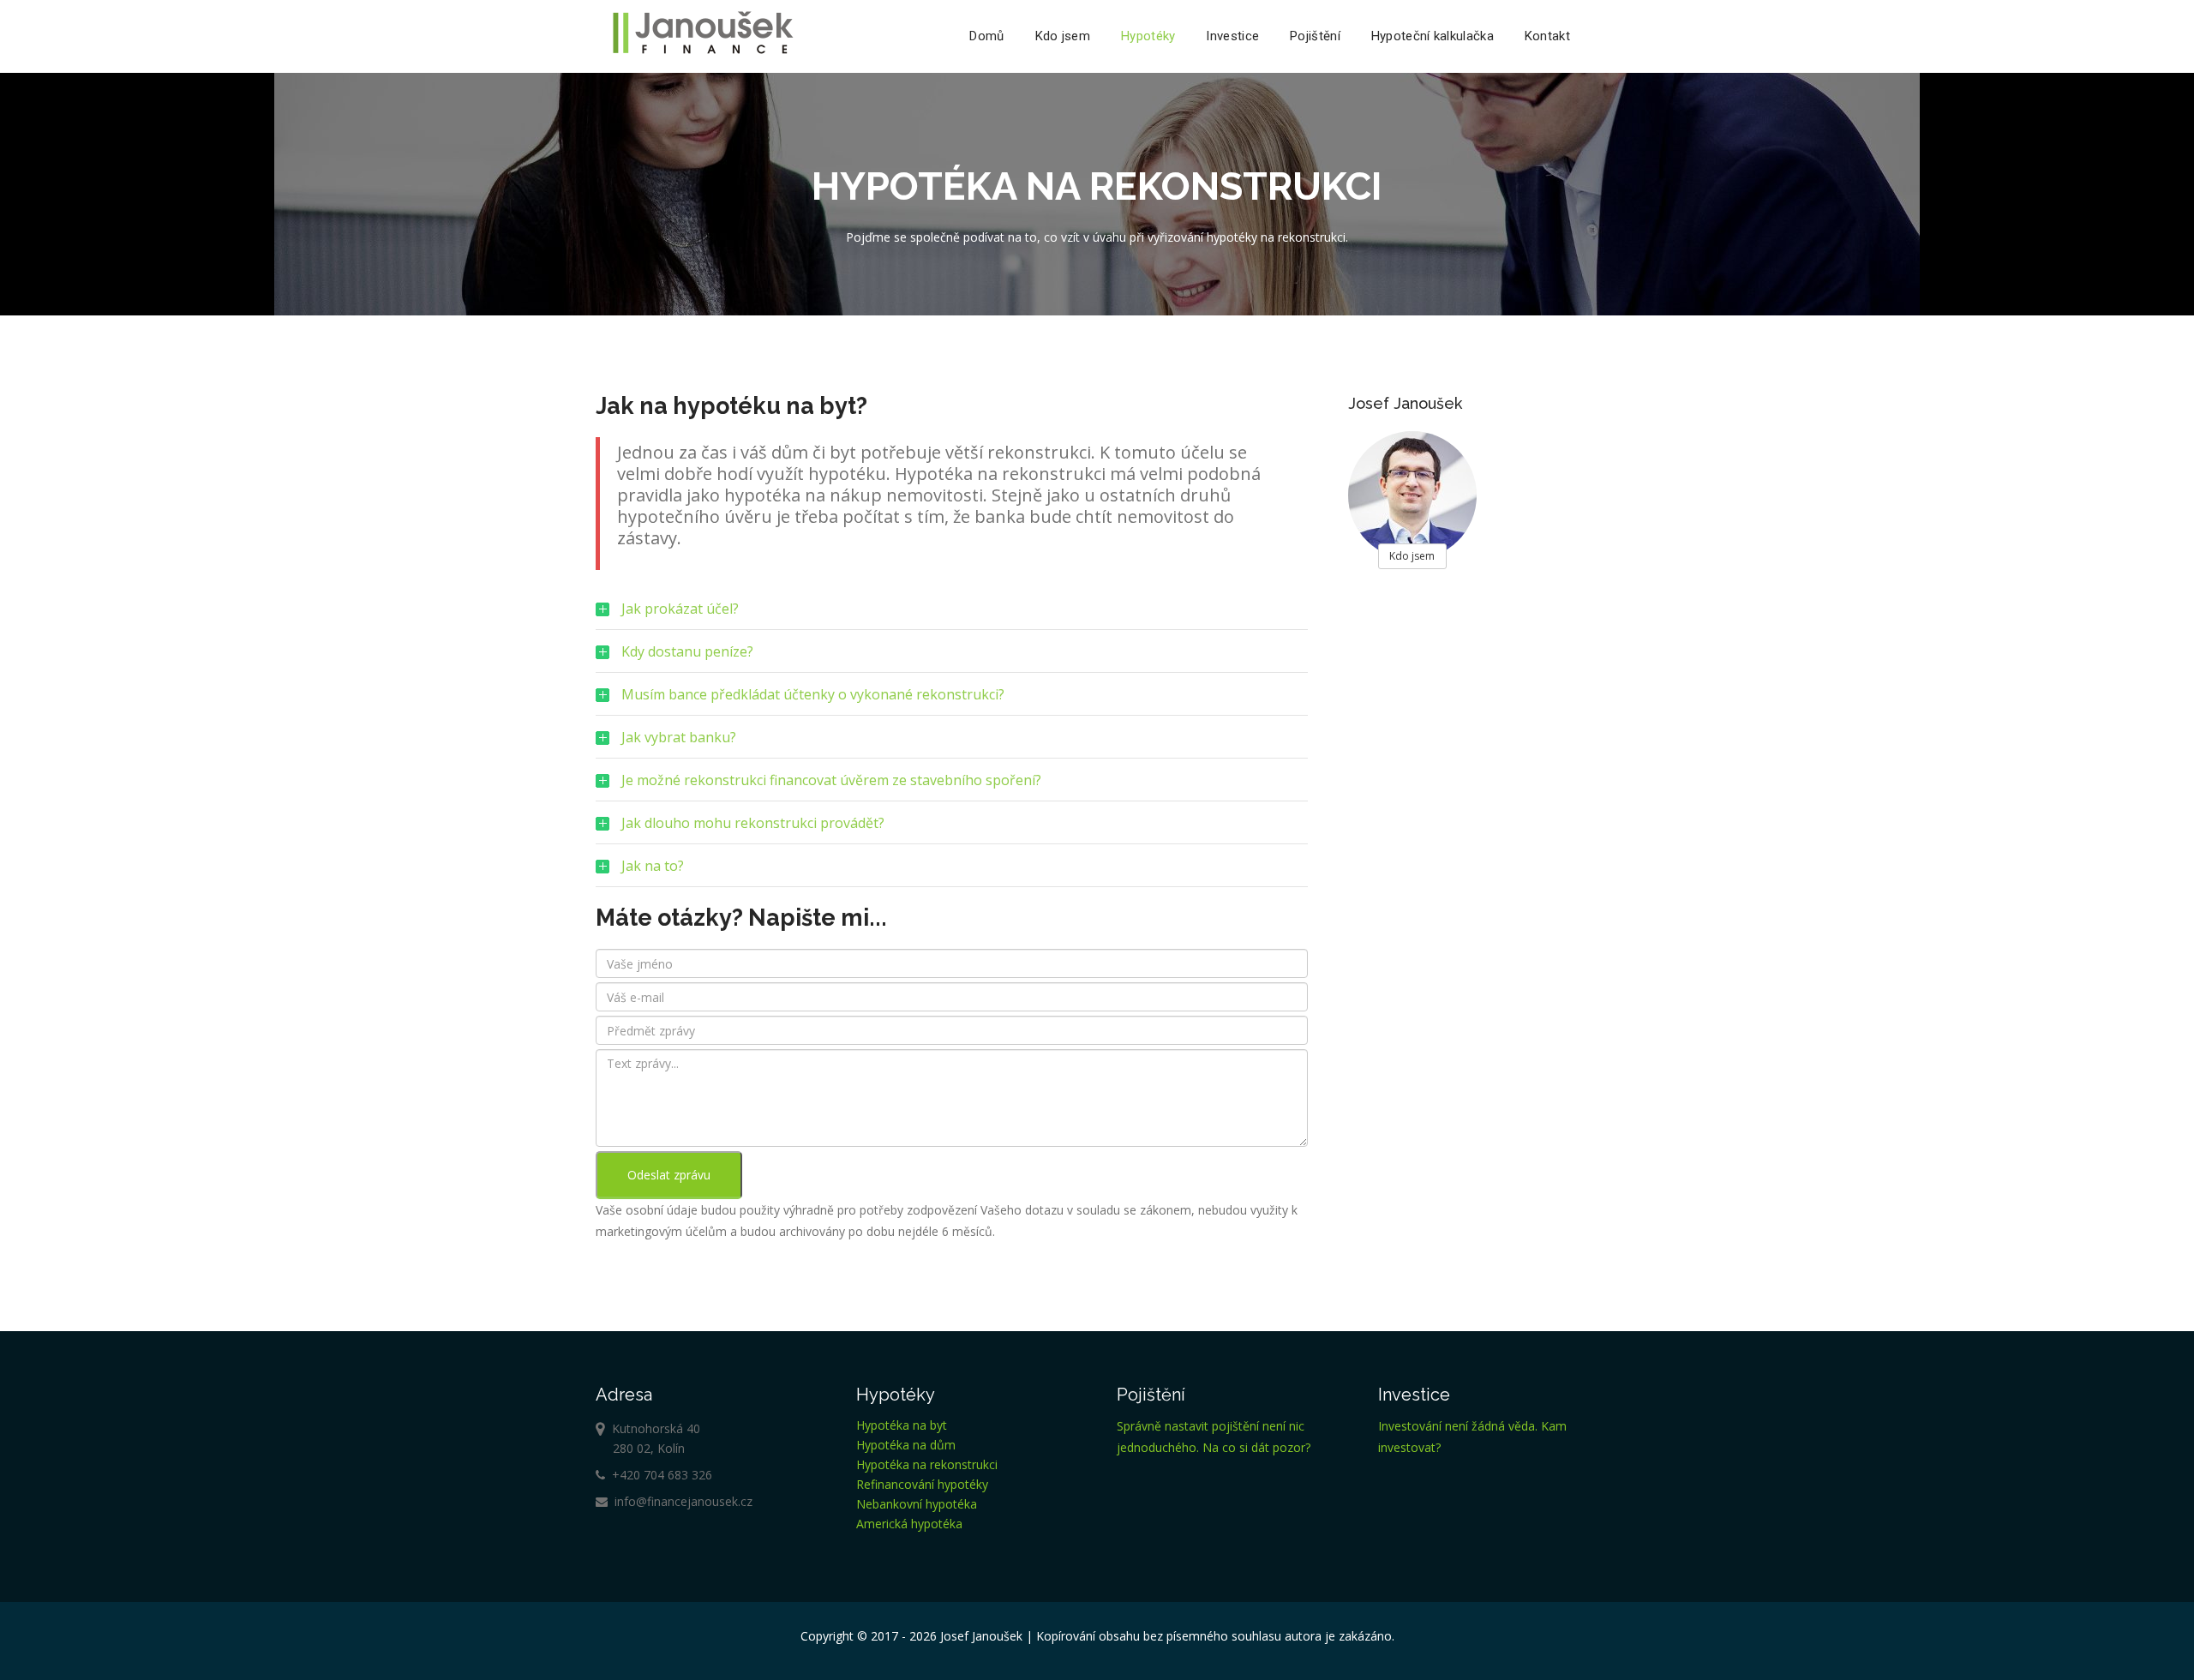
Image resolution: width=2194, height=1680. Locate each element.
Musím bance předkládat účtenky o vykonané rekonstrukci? (800, 700)
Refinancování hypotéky (922, 1484)
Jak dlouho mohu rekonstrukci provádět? (740, 829)
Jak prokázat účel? (667, 615)
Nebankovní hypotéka (917, 1504)
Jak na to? (640, 872)
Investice (1232, 36)
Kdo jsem (1063, 36)
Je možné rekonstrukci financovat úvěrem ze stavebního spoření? (818, 786)
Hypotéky (1148, 36)
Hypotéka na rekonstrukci (927, 1464)
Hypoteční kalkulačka (1433, 36)
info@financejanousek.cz (680, 1501)
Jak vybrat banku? (666, 743)
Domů (986, 36)
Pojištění (1315, 36)
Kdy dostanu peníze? (674, 657)
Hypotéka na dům (906, 1445)
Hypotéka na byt (902, 1425)
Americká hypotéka (909, 1524)
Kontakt (1547, 36)
